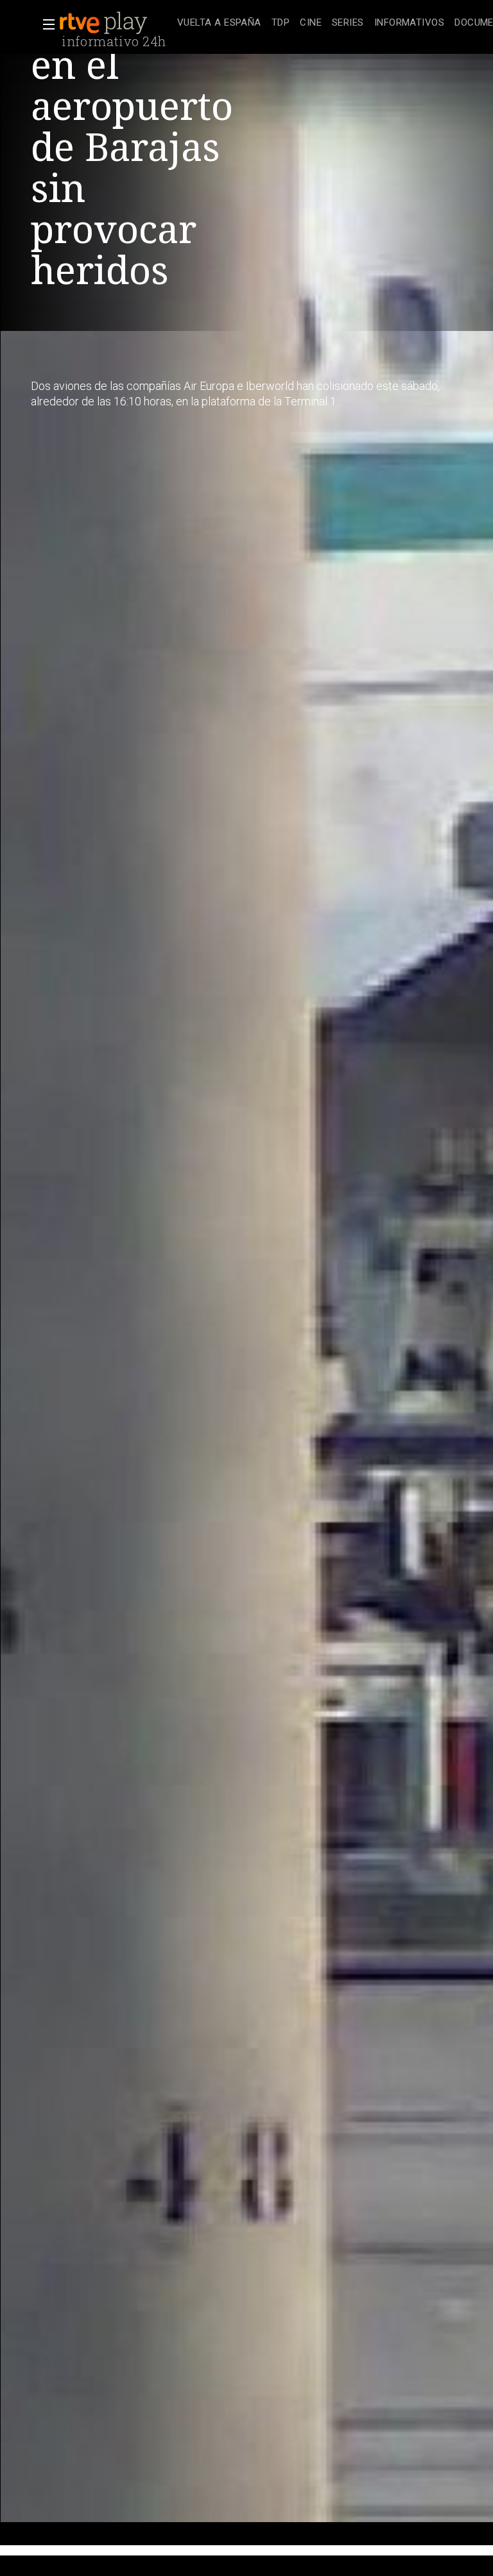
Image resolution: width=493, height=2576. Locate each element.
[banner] (116, 23)
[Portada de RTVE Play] (105, 23)
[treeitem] (219, 23)
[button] (45, 24)
